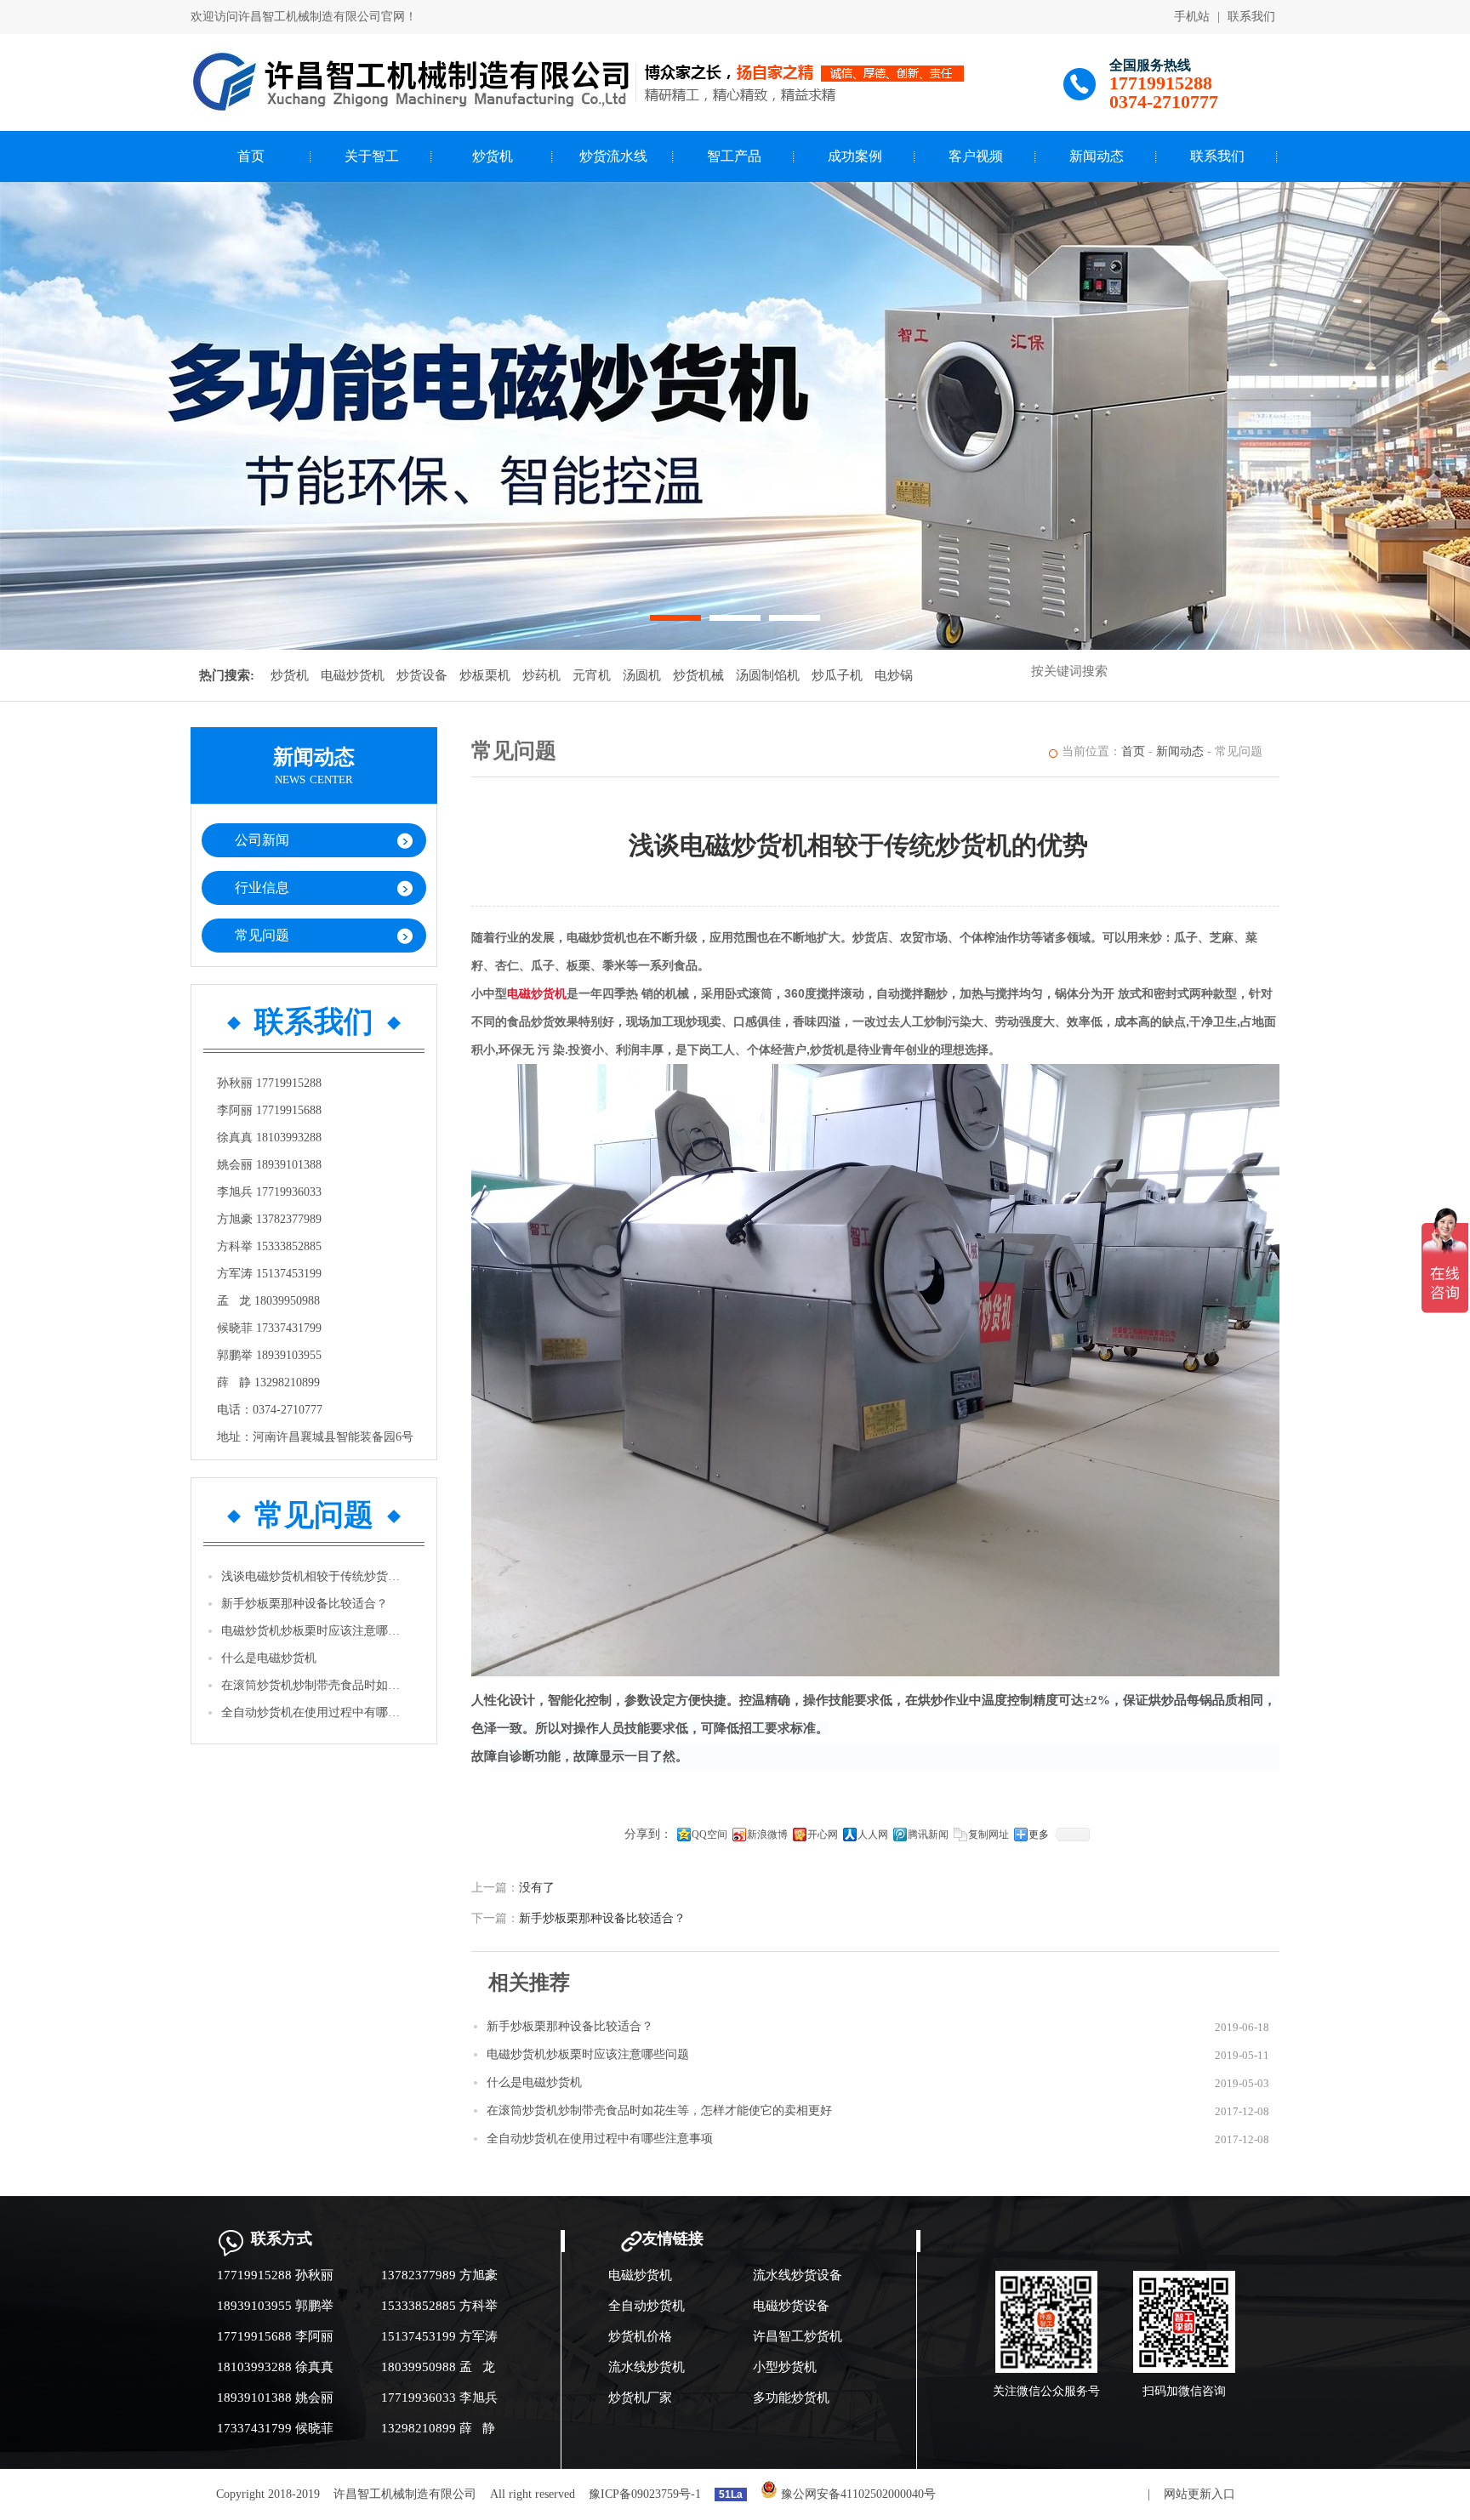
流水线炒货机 (647, 2367)
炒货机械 (698, 675)
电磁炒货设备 (791, 2306)
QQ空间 (709, 1835)
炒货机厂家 (640, 2398)
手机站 (1192, 17)
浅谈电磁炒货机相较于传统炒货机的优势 (315, 1576)
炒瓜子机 (837, 675)
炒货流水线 (613, 156)
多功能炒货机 (791, 2398)
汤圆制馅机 (768, 675)
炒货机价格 (640, 2336)
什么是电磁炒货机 (269, 1658)
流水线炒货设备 (798, 2275)
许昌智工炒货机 (798, 2336)
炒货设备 (422, 675)
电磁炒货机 (353, 675)
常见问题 (262, 935)
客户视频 (976, 156)
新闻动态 (1097, 156)
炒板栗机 (485, 675)
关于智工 (372, 156)
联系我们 (1251, 17)
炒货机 (493, 156)
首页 (251, 156)
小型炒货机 (785, 2367)
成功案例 (855, 156)
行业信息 (262, 887)
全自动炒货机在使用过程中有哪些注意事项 (315, 1712)
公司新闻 (262, 840)
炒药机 (541, 675)
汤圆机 (642, 675)
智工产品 (734, 156)
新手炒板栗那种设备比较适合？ (305, 1604)
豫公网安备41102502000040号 (857, 2494)
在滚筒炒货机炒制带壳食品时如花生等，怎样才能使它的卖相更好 (315, 1685)
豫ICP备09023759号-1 (645, 2494)
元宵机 (592, 675)
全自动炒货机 (647, 2306)
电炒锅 (894, 675)
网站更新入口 (1199, 2494)
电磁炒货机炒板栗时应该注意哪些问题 (315, 1631)
